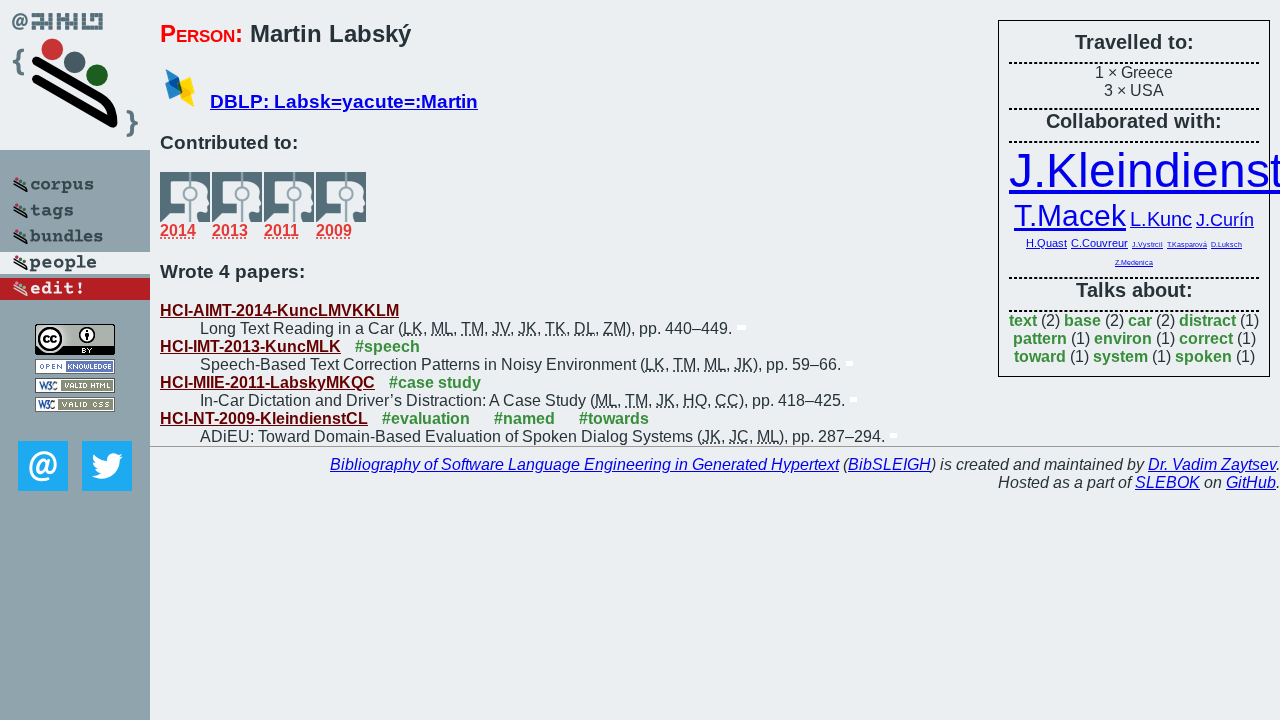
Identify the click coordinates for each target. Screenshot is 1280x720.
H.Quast (1046, 243)
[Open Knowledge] (75, 368)
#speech (387, 346)
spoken (1203, 356)
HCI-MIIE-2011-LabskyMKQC (267, 382)
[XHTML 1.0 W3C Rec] (75, 387)
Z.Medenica (1134, 262)
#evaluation (426, 418)
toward (1040, 356)
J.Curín (1225, 220)
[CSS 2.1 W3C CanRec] (75, 426)
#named (524, 418)
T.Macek (1070, 215)
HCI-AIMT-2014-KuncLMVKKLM (279, 310)
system (1120, 356)
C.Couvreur (1099, 243)
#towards (614, 418)
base (1082, 320)
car (1140, 320)
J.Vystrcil (1147, 244)
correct (1206, 338)
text (1023, 320)
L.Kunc (1161, 219)
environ (1123, 338)
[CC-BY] (75, 349)
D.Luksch (1226, 244)
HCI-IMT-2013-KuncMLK (250, 346)
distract (1207, 320)
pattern (1040, 338)
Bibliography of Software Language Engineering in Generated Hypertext (584, 464)
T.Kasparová (1187, 244)
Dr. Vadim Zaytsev (1212, 464)
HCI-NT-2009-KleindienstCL (264, 418)
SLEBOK (1167, 482)
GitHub (1251, 482)
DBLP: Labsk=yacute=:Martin (344, 101)
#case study (435, 382)
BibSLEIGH (889, 464)
